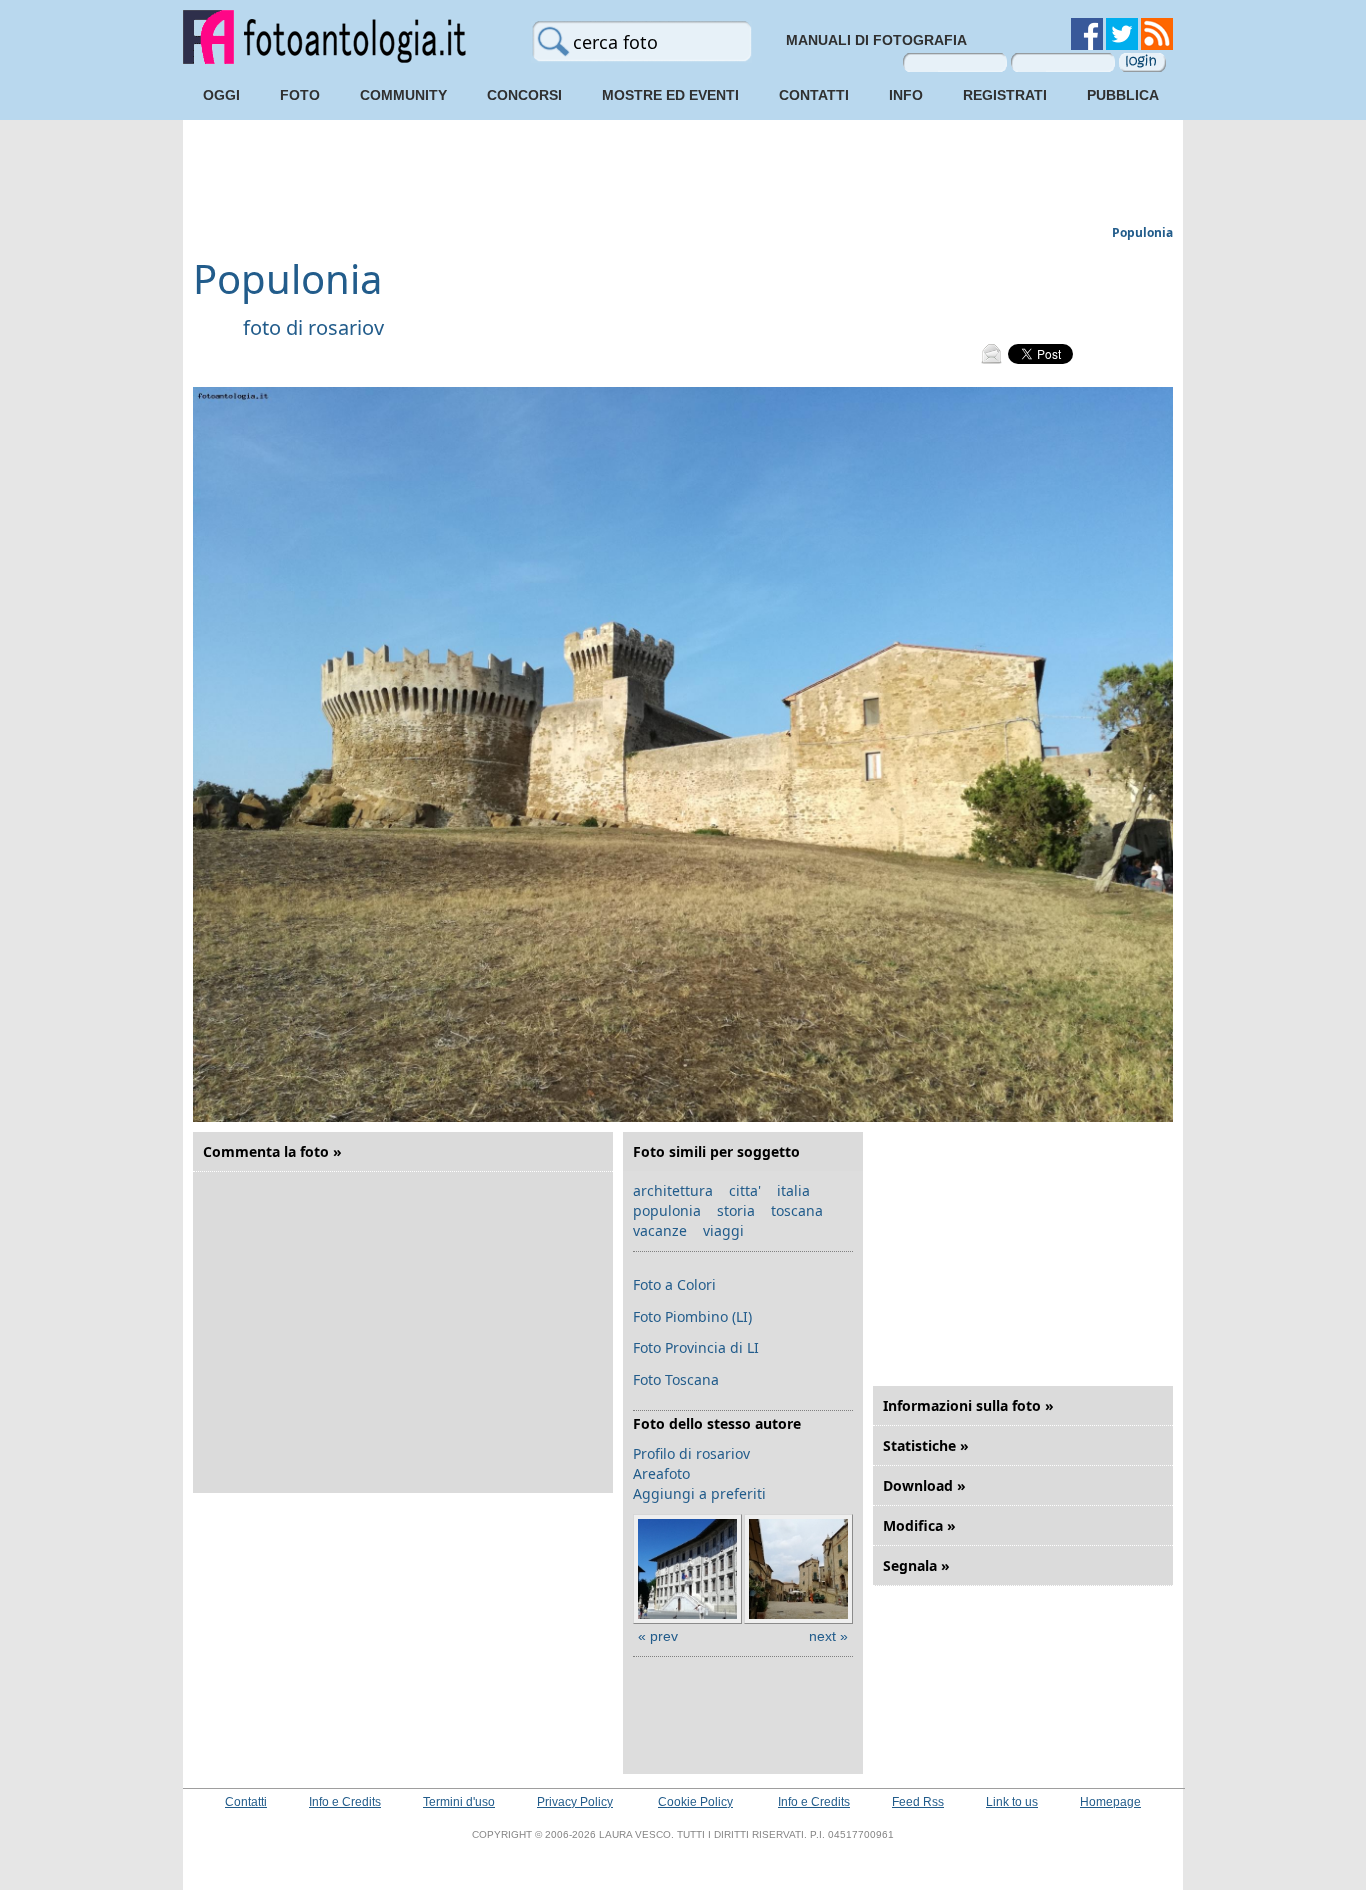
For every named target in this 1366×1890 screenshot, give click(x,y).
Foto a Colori (674, 1284)
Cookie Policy (695, 1802)
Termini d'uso (459, 1802)
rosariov (346, 327)
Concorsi (524, 95)
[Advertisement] (683, 175)
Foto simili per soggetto (716, 1151)
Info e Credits (345, 1802)
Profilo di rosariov (691, 1453)
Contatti (814, 95)
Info (906, 95)
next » (828, 1636)
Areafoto (661, 1473)
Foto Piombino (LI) (692, 1316)
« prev (658, 1636)
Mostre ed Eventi (670, 95)
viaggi (723, 1230)
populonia (667, 1210)
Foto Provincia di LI (696, 1347)
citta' (745, 1190)
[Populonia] (683, 1117)
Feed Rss (918, 1802)
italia (793, 1190)
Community (403, 95)
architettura (673, 1190)
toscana (797, 1210)
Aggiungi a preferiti (699, 1493)
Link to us (1012, 1802)
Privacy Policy (575, 1802)
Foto (300, 95)
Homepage (1110, 1802)
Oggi (221, 95)
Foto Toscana (676, 1379)
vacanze (660, 1230)
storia (736, 1210)
